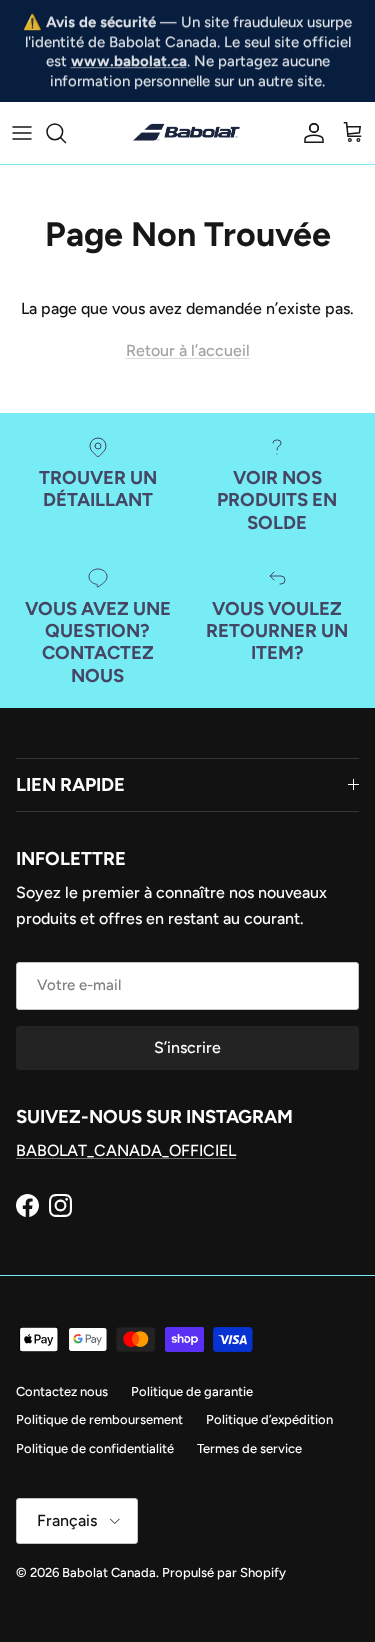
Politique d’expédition (269, 1419)
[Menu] (22, 133)
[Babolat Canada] (188, 133)
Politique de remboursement (99, 1419)
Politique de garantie (192, 1391)
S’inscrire (187, 1047)
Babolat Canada (109, 1572)
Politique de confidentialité (95, 1448)
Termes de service (249, 1448)
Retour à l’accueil (188, 350)
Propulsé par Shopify (224, 1572)
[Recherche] (66, 133)
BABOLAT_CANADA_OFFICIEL (126, 1150)
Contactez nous (62, 1391)
